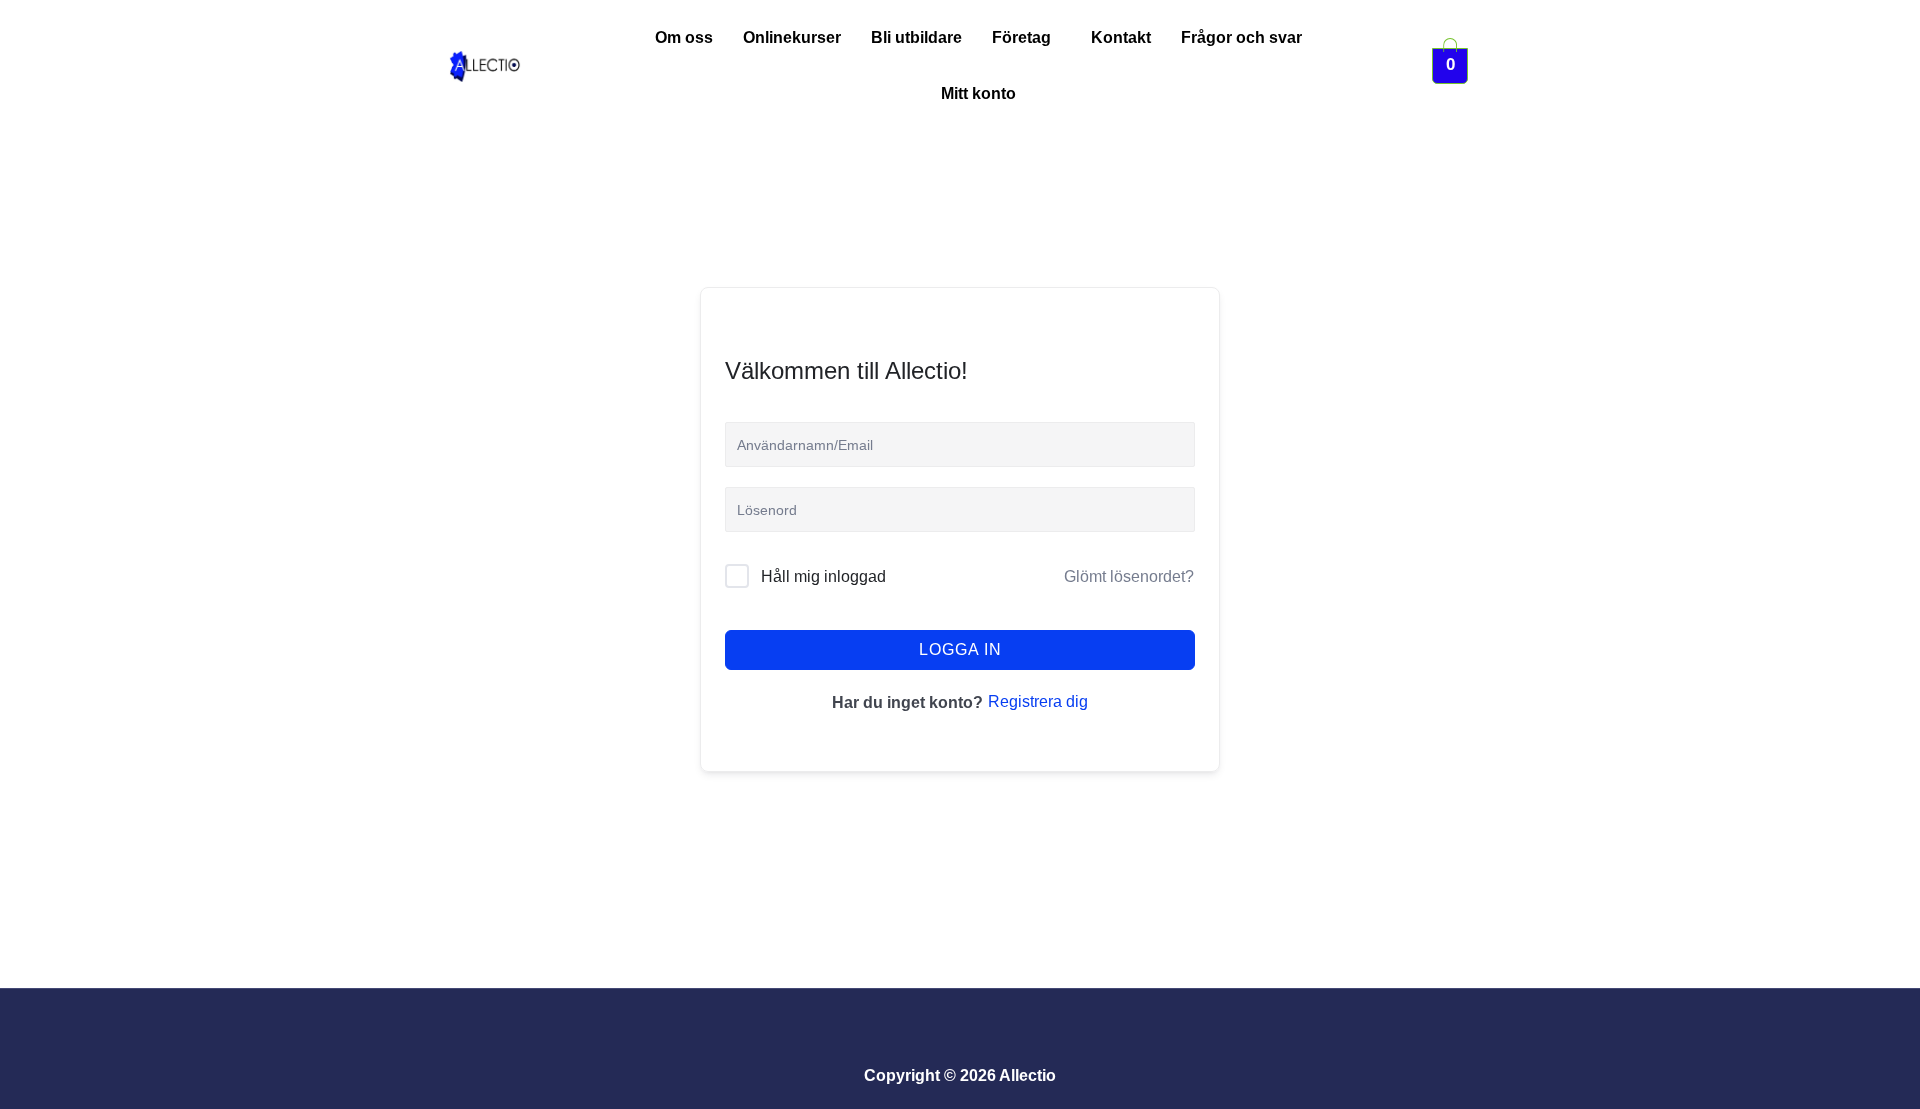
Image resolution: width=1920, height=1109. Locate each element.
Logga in (960, 649)
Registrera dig (1038, 701)
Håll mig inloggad (823, 576)
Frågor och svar (1241, 37)
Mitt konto (978, 93)
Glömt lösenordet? (1129, 576)
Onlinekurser (792, 37)
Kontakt (1121, 37)
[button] (1026, 38)
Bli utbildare (916, 37)
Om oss (684, 37)
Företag (1021, 37)
